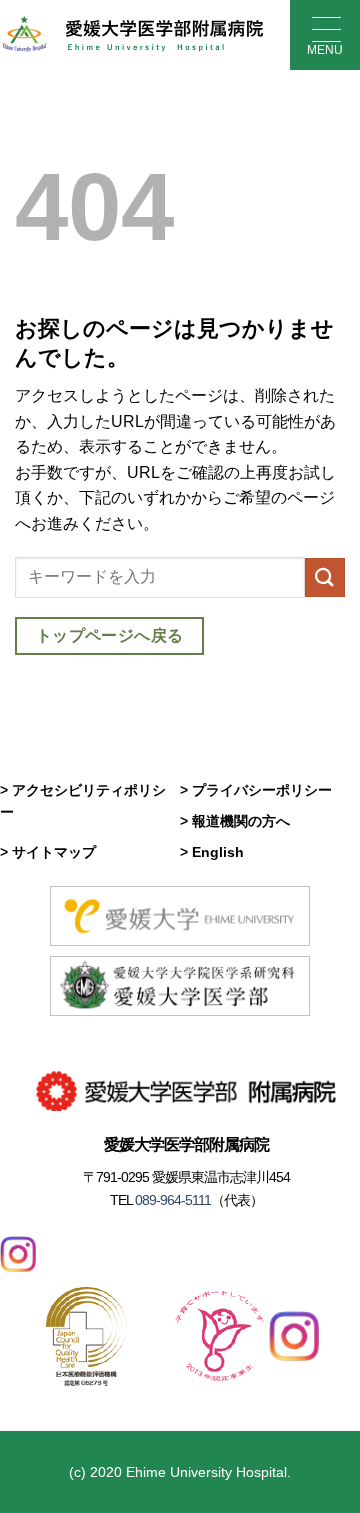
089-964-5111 (171, 1200)
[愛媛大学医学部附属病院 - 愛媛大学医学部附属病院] (132, 35)
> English (212, 852)
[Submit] (325, 577)
